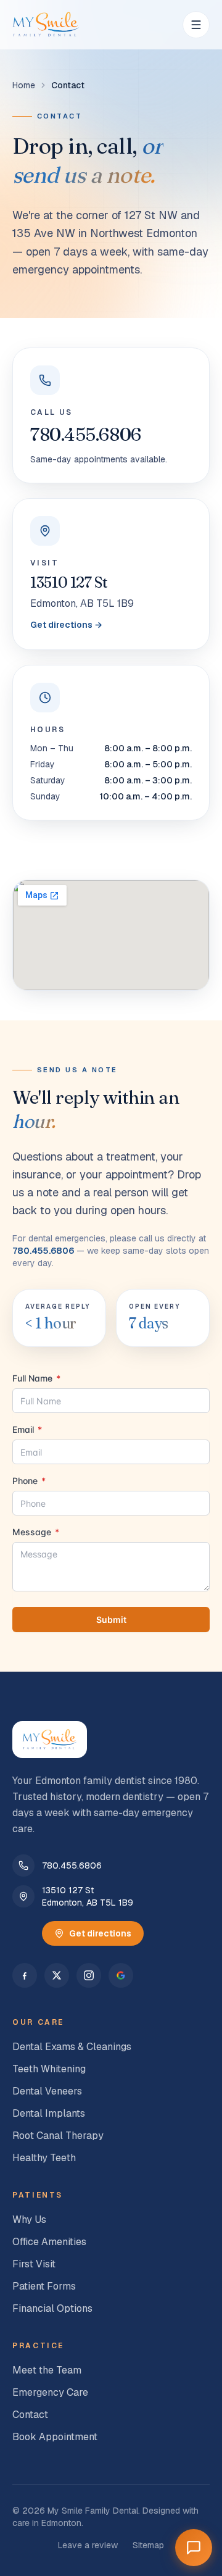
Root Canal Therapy (58, 2136)
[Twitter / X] (57, 1975)
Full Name (36, 1378)
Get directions (100, 1933)
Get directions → (66, 625)
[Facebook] (25, 1975)
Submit (111, 1619)
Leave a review (88, 2545)
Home (24, 85)
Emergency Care (50, 2392)
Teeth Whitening (49, 2069)
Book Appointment (55, 2437)
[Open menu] (196, 25)
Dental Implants (49, 2113)
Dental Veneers (47, 2091)
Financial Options (52, 2308)
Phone (29, 1481)
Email (27, 1429)
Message (36, 1532)
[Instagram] (89, 1975)
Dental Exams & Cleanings (72, 2047)
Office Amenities (49, 2242)
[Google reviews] (121, 1975)
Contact (30, 2415)
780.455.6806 (86, 434)
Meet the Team (47, 2370)
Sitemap (148, 2545)
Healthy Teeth (44, 2158)
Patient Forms (44, 2286)
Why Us (29, 2220)
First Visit (34, 2264)
